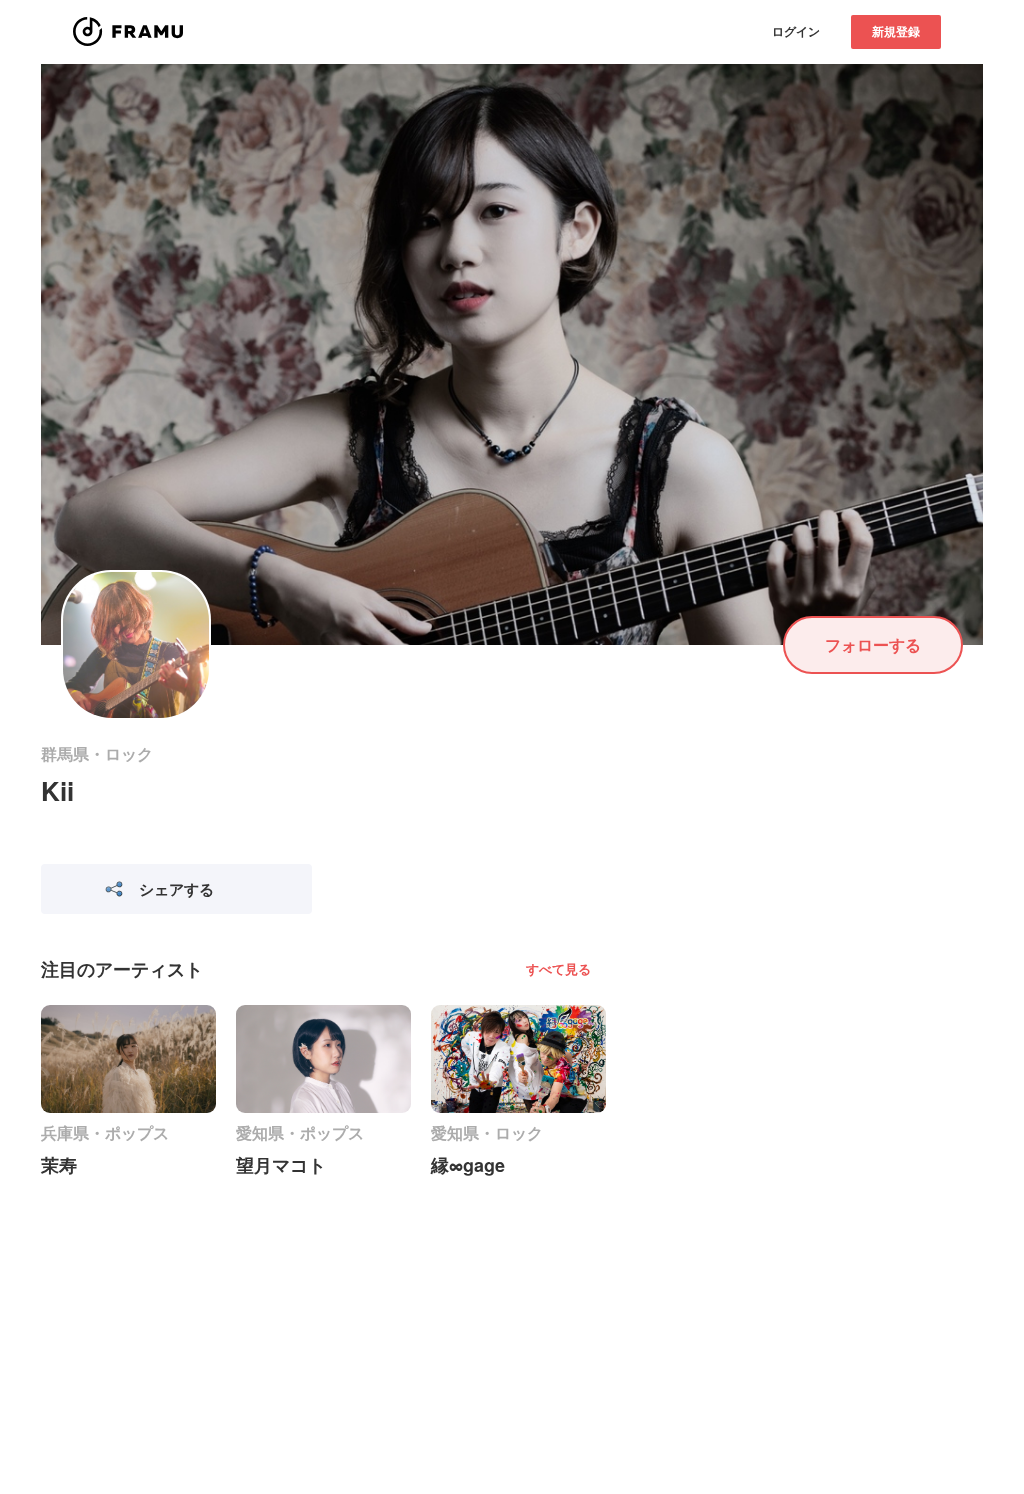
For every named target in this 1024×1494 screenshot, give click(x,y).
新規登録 (896, 31)
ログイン (796, 31)
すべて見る (558, 968)
